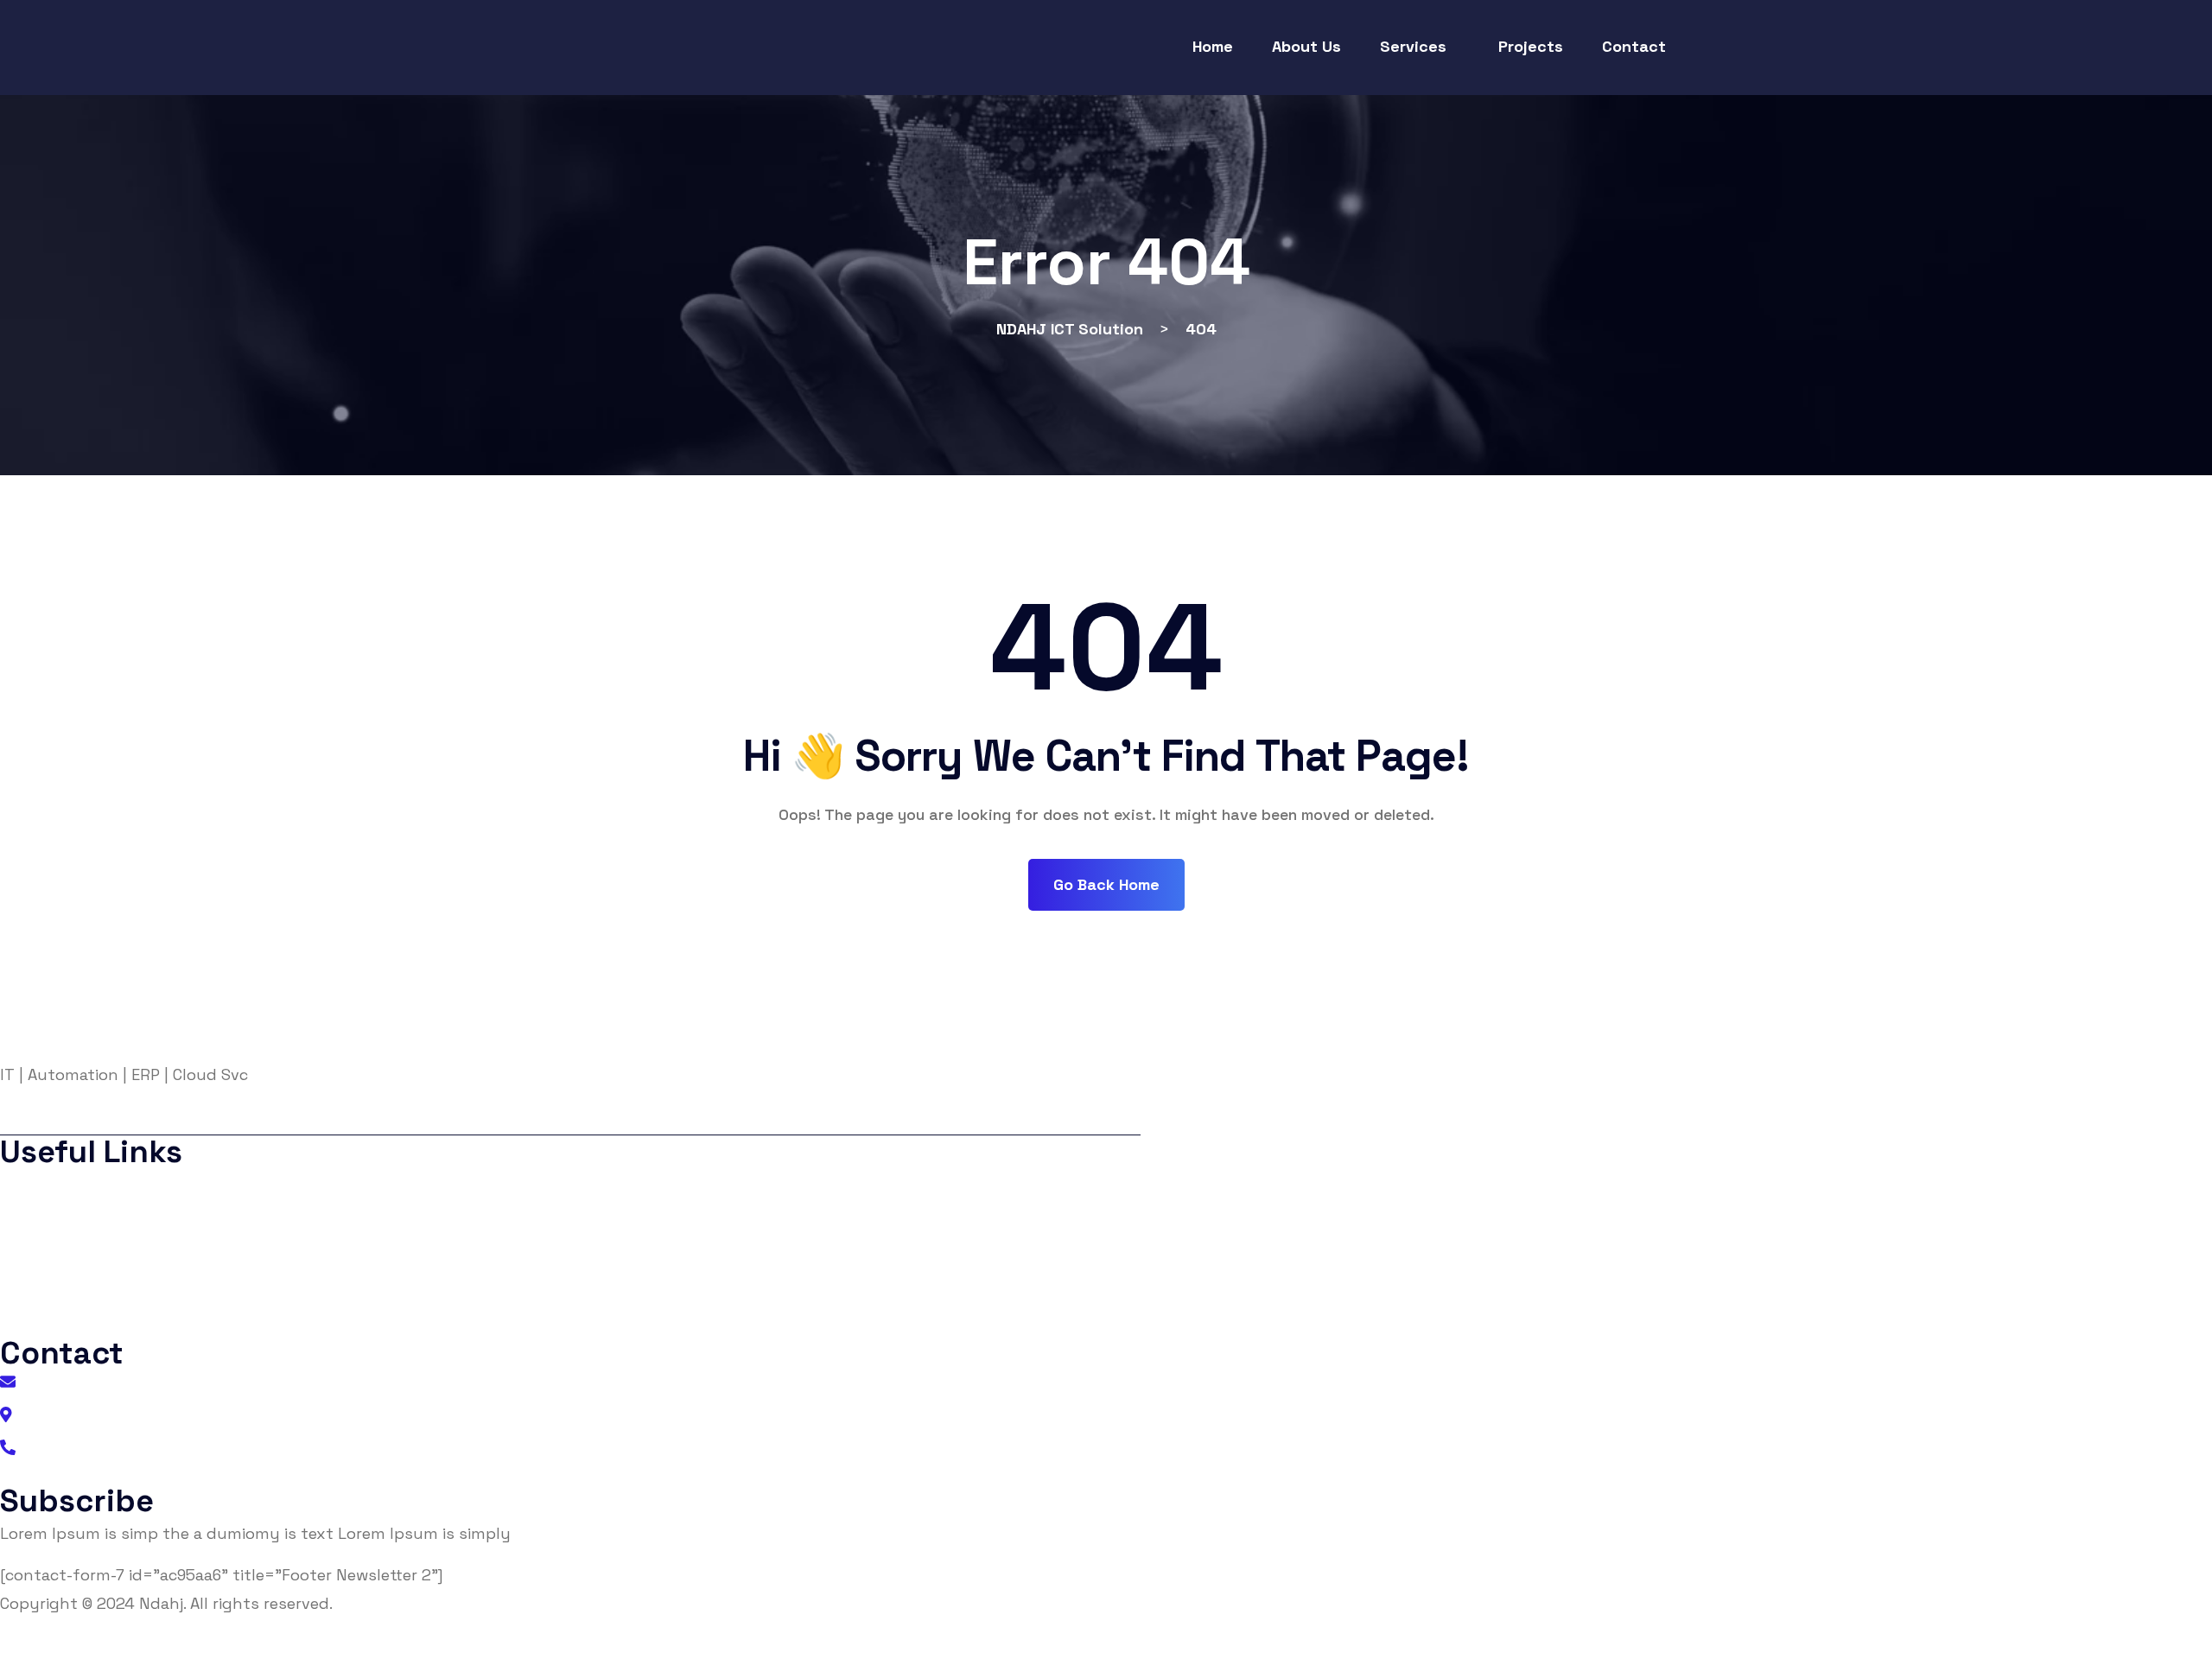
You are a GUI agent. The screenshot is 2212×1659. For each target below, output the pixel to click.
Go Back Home (1106, 884)
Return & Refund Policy (1054, 1645)
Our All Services (72, 1322)
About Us (51, 1184)
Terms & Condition (84, 1253)
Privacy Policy (68, 1219)
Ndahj (161, 1603)
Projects (47, 1288)
